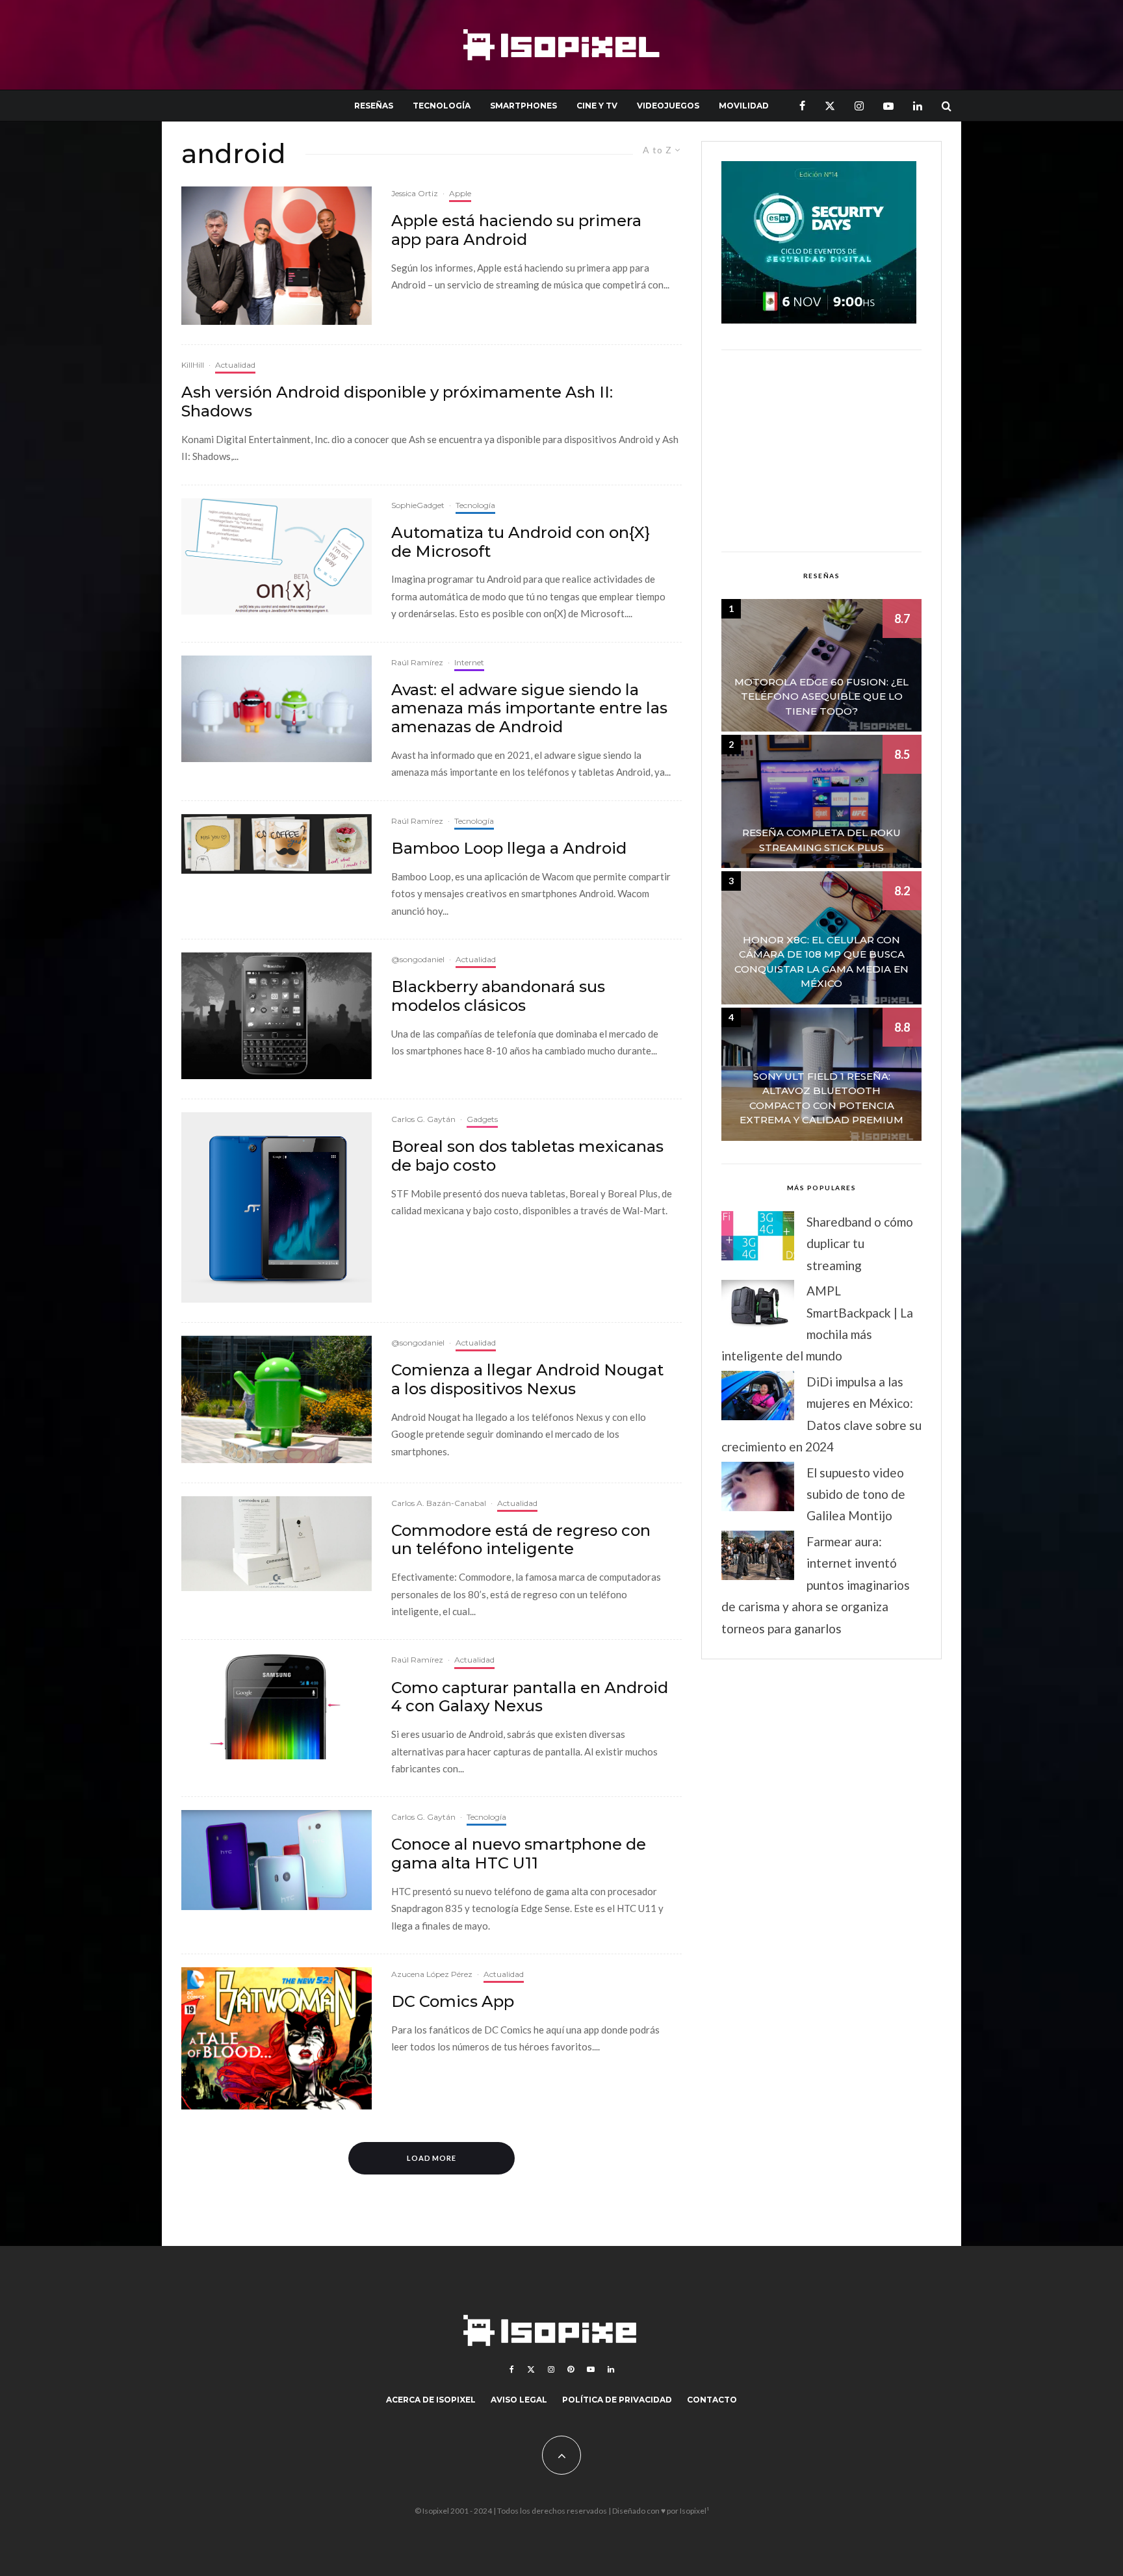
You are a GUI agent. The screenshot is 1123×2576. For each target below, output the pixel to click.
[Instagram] (859, 106)
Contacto (712, 2400)
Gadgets (482, 1119)
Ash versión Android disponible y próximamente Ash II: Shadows (397, 402)
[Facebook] (802, 106)
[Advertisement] (821, 451)
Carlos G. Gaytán (423, 1119)
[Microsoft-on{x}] (277, 556)
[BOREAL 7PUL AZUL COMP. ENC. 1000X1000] (277, 1207)
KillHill (193, 365)
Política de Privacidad (617, 2400)
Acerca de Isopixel (431, 2400)
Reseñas (374, 106)
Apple (460, 193)
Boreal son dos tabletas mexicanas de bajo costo (527, 1156)
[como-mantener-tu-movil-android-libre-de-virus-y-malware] (277, 709)
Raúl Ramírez (417, 662)
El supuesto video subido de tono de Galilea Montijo (856, 1494)
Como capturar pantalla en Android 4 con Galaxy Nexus (530, 1697)
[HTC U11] (277, 1860)
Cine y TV (597, 106)
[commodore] (277, 1544)
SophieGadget (418, 505)
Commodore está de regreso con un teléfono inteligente (521, 1540)
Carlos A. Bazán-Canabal (439, 1503)
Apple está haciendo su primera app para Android (516, 230)
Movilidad (744, 106)
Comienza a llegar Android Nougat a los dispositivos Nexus (527, 1380)
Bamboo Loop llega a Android (509, 848)
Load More (432, 2158)
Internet (469, 662)
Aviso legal (519, 2400)
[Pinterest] (571, 2369)
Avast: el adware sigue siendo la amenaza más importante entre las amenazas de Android (529, 709)
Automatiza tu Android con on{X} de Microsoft (521, 542)
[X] (830, 106)
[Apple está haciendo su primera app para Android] (277, 256)
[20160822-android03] (277, 1399)
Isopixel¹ (694, 2511)
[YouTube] (888, 106)
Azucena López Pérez (432, 1974)
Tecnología (442, 106)
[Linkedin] (918, 106)
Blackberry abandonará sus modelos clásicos (498, 996)
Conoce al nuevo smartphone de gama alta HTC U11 (519, 1854)
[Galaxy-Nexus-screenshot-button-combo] (277, 1706)
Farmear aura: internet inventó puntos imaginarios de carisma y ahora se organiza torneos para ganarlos (816, 1585)
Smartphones (523, 106)
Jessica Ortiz (415, 193)
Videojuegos (668, 106)
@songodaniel (418, 959)
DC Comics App (453, 2002)
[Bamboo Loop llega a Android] (277, 844)
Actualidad (235, 365)
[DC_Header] (277, 2038)
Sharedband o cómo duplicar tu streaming (860, 1243)
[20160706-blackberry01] (277, 1016)
